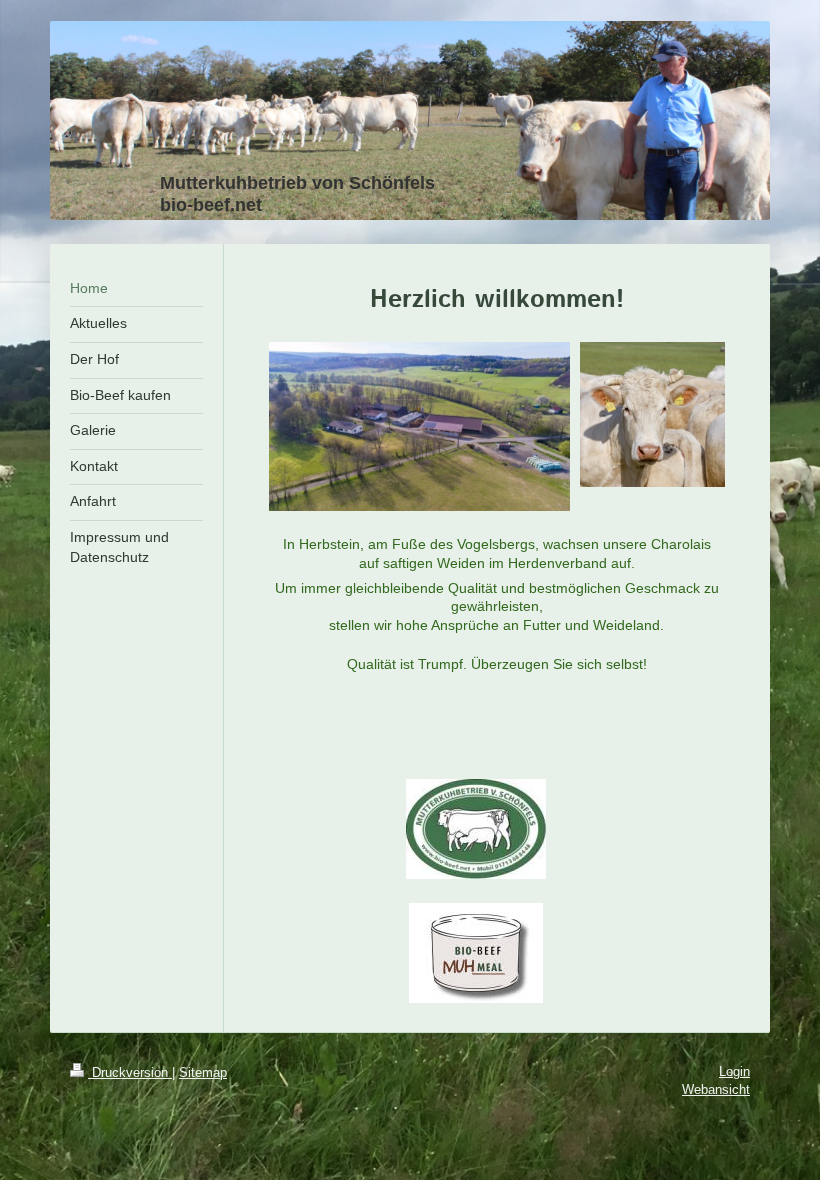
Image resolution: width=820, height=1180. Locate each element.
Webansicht (716, 1089)
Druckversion (130, 1072)
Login (734, 1071)
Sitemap (203, 1072)
